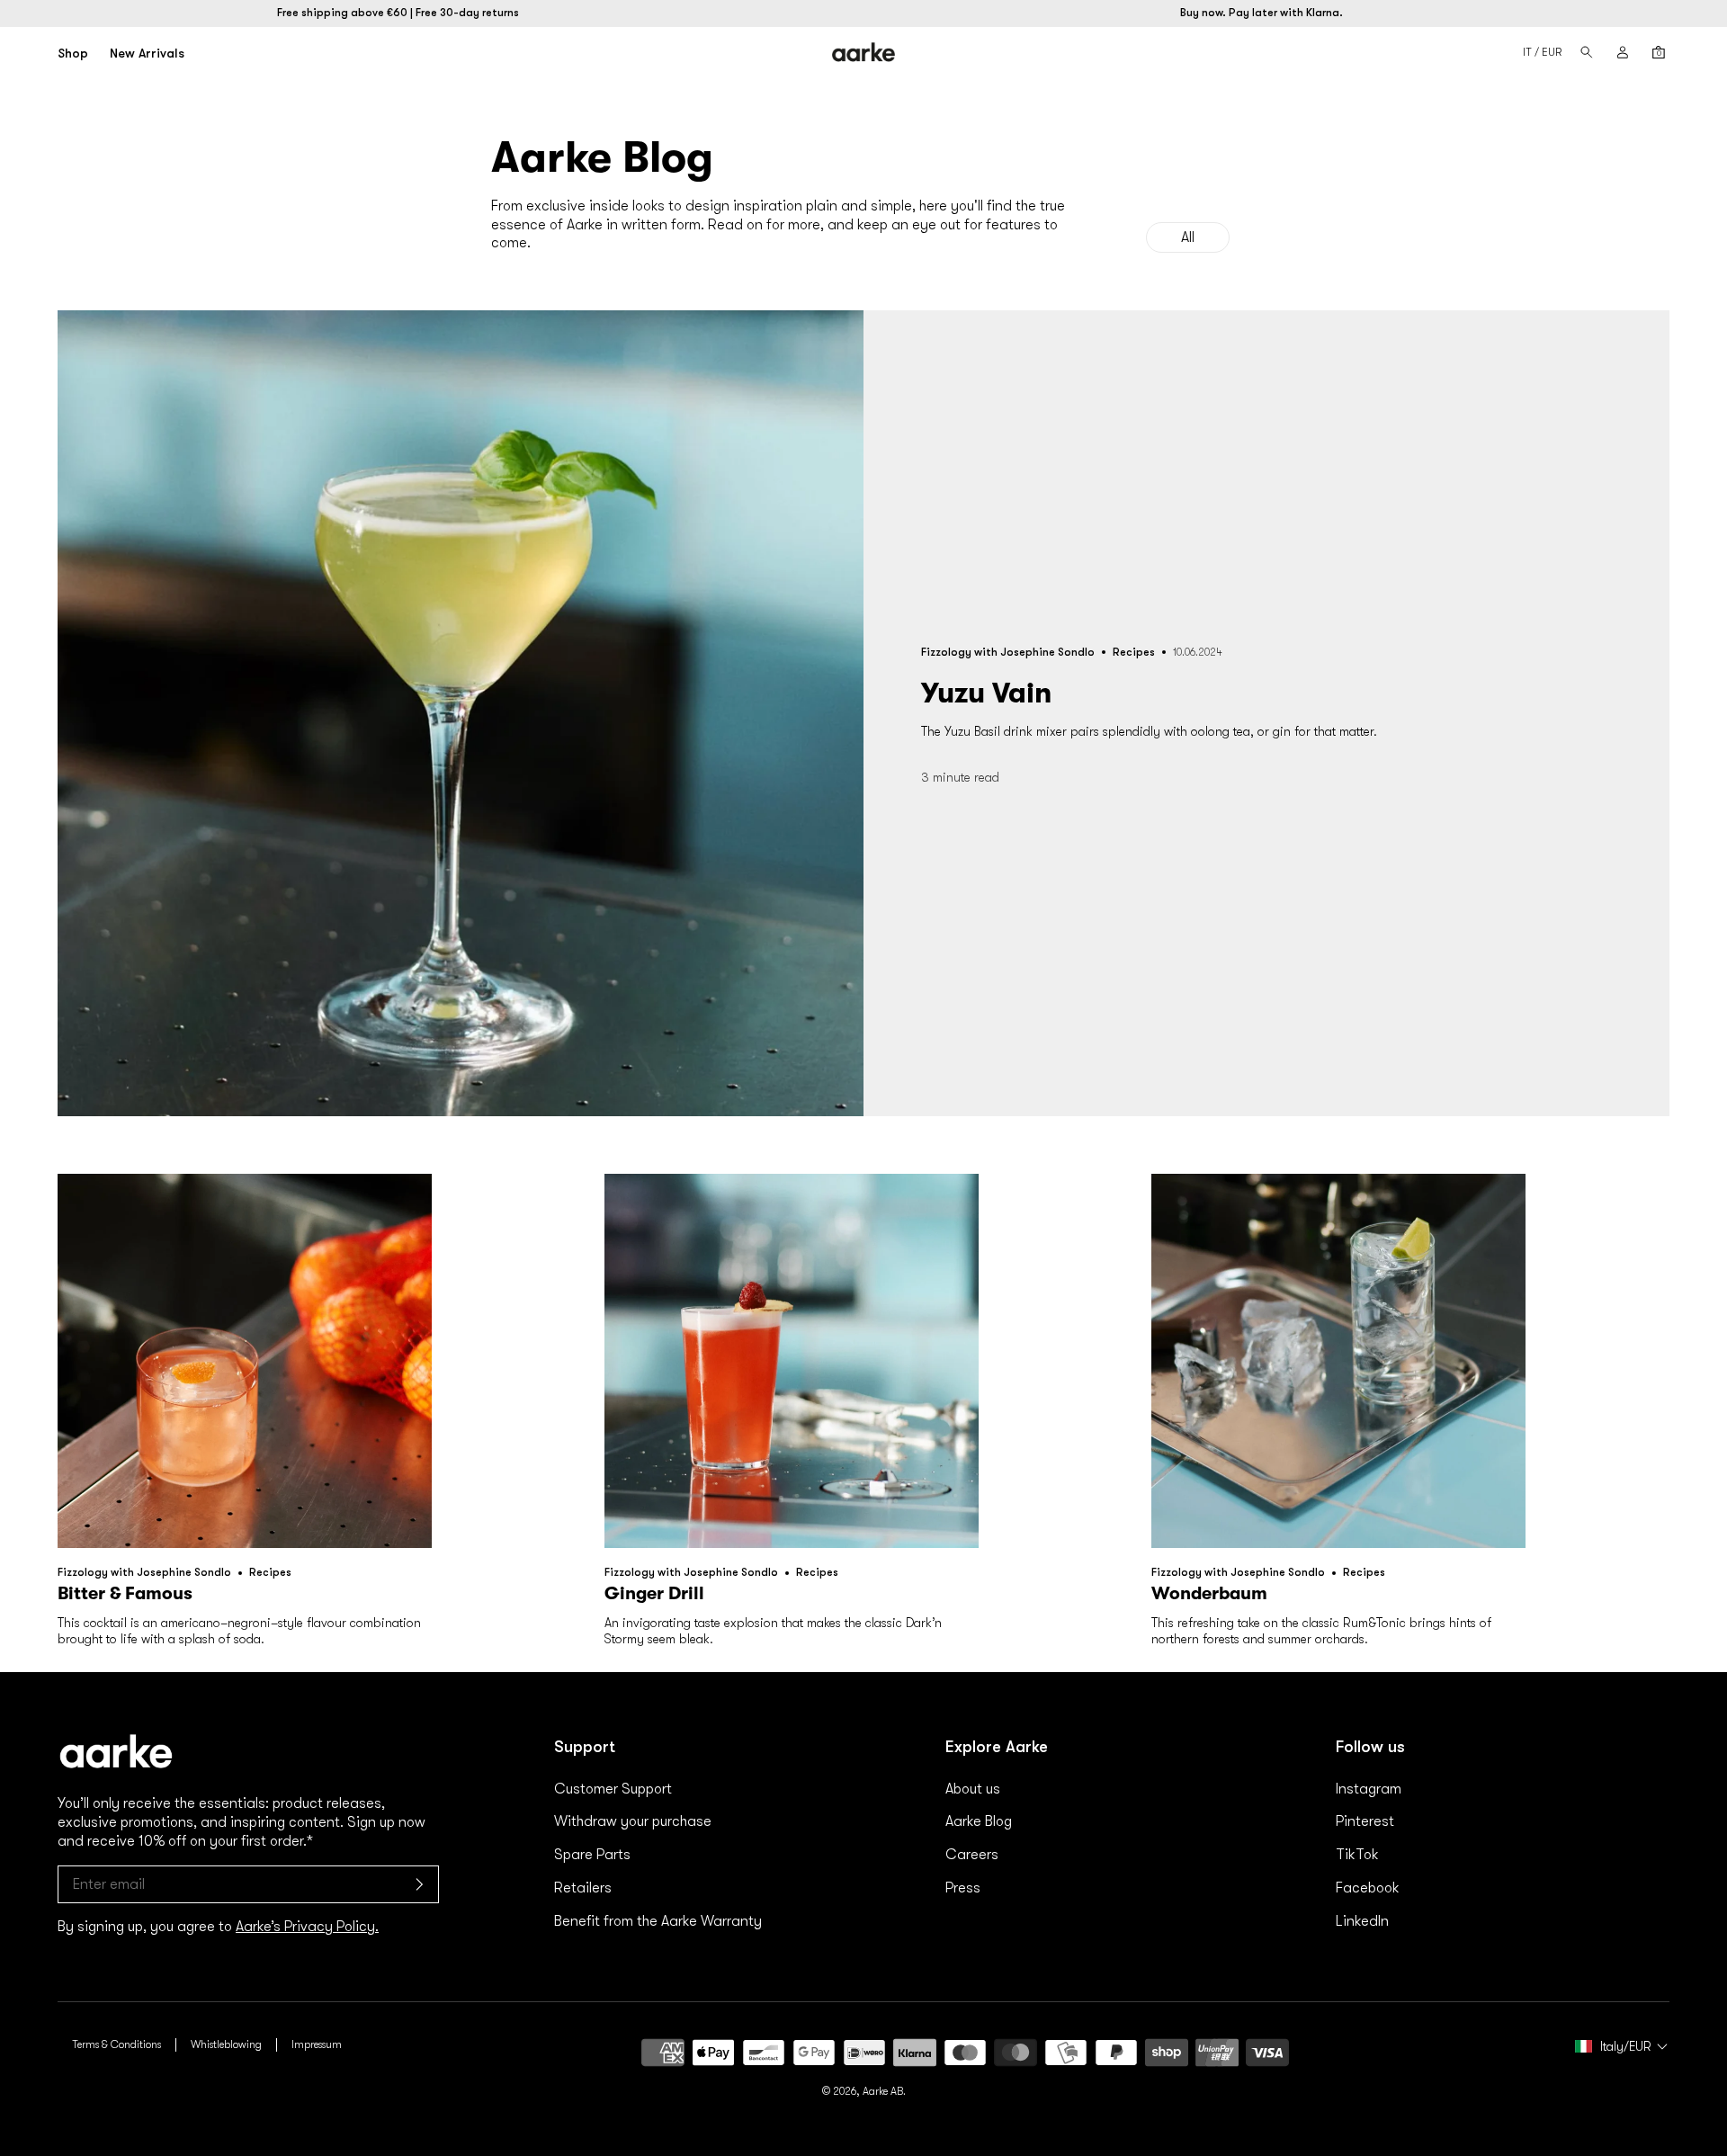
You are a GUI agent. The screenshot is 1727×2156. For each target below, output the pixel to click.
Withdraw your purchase (633, 1821)
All (1188, 237)
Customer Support (613, 1789)
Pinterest (1365, 1821)
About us (973, 1789)
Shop (73, 53)
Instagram (1369, 1789)
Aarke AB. (884, 2091)
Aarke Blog (979, 1821)
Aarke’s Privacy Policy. (307, 1927)
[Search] (1587, 52)
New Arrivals (147, 53)
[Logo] (864, 52)
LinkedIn (1362, 1921)
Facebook (1368, 1888)
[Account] (1623, 52)
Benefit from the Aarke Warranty (658, 1921)
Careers (972, 1855)
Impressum (317, 2044)
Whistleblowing (226, 2044)
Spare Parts (592, 1855)
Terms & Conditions (116, 2044)
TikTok (1357, 1855)
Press (963, 1888)
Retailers (583, 1888)
